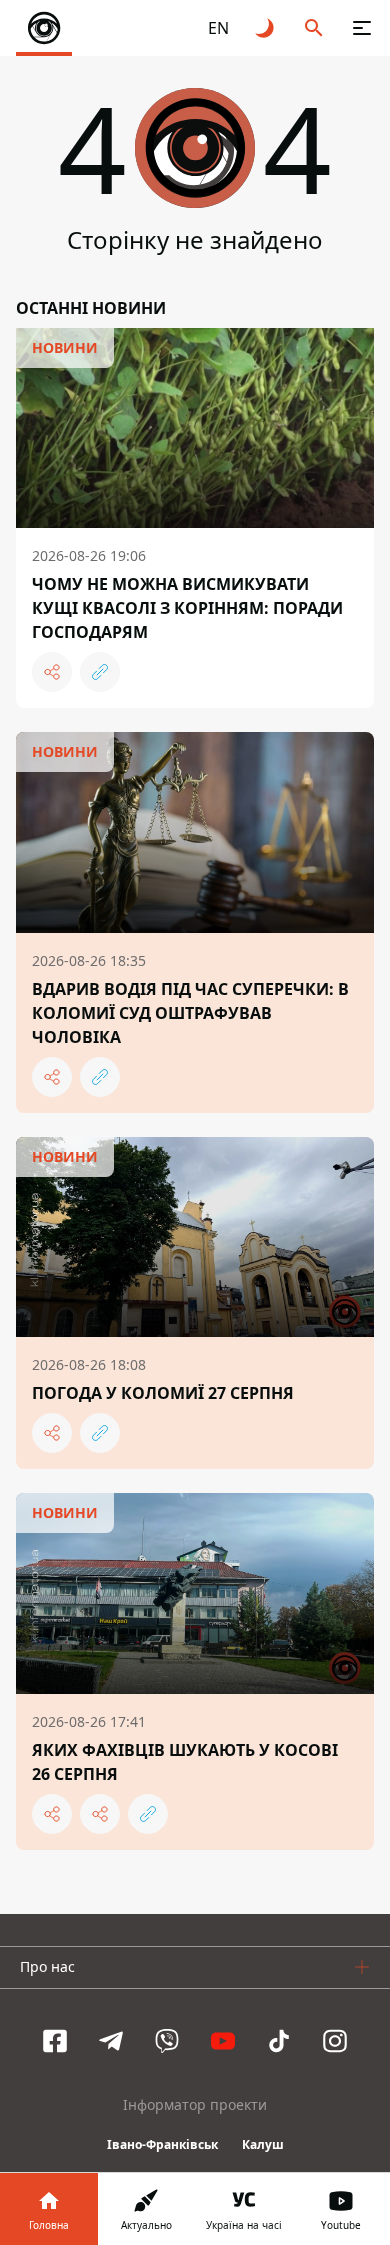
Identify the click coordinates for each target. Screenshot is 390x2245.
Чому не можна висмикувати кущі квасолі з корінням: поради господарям (187, 608)
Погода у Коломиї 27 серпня (163, 1393)
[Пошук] (314, 28)
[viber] (167, 2041)
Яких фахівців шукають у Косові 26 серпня (185, 1762)
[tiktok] (279, 2041)
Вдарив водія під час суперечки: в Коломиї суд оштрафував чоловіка (190, 1013)
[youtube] (223, 2041)
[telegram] (111, 2041)
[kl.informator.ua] (44, 28)
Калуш (263, 2144)
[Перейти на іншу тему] (266, 28)
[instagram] (335, 2041)
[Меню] (362, 28)
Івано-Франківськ (162, 2144)
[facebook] (55, 2041)
